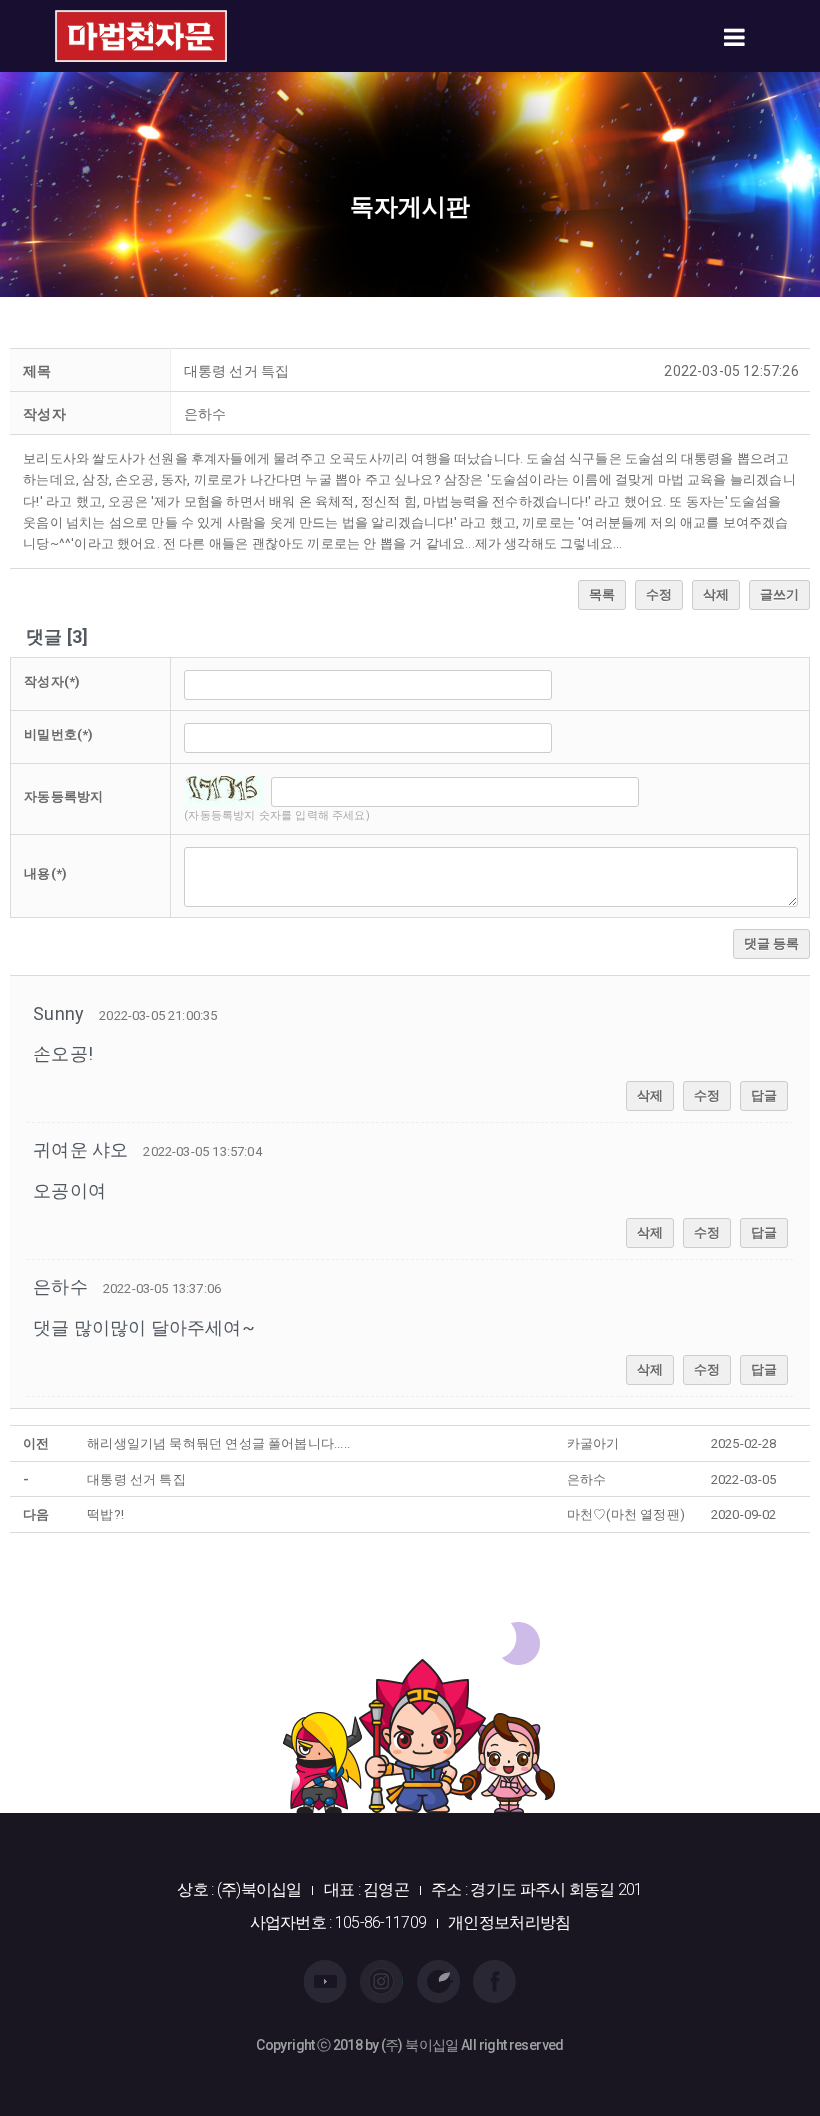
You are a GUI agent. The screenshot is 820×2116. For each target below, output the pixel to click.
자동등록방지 (63, 796)
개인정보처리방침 (509, 1922)
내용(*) (45, 873)
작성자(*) (52, 681)
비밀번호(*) (58, 734)
